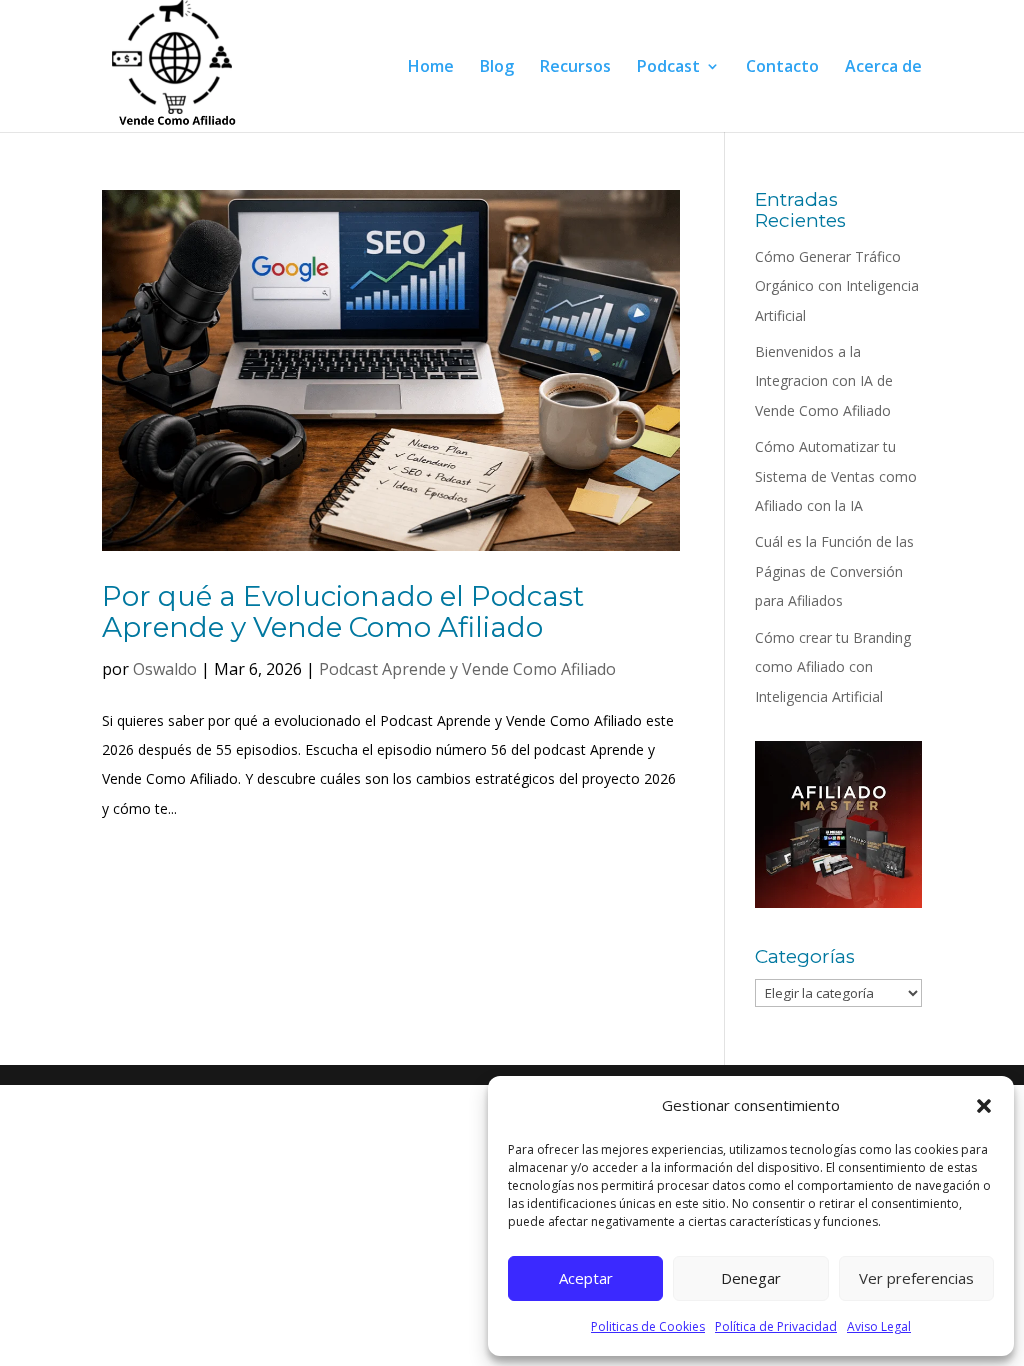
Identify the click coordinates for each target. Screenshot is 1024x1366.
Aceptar (586, 1278)
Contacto (782, 68)
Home (431, 68)
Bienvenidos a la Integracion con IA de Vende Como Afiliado (824, 381)
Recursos (575, 68)
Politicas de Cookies (648, 1326)
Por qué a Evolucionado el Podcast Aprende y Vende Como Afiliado (343, 611)
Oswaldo (165, 669)
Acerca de (883, 68)
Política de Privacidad (776, 1326)
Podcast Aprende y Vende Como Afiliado (467, 669)
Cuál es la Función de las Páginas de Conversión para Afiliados (834, 571)
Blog (497, 68)
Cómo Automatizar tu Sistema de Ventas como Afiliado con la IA (836, 476)
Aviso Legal (879, 1326)
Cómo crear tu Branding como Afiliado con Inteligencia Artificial (833, 667)
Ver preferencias (916, 1278)
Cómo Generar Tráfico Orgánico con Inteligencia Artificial (837, 286)
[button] (984, 1106)
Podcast (668, 68)
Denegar (751, 1278)
